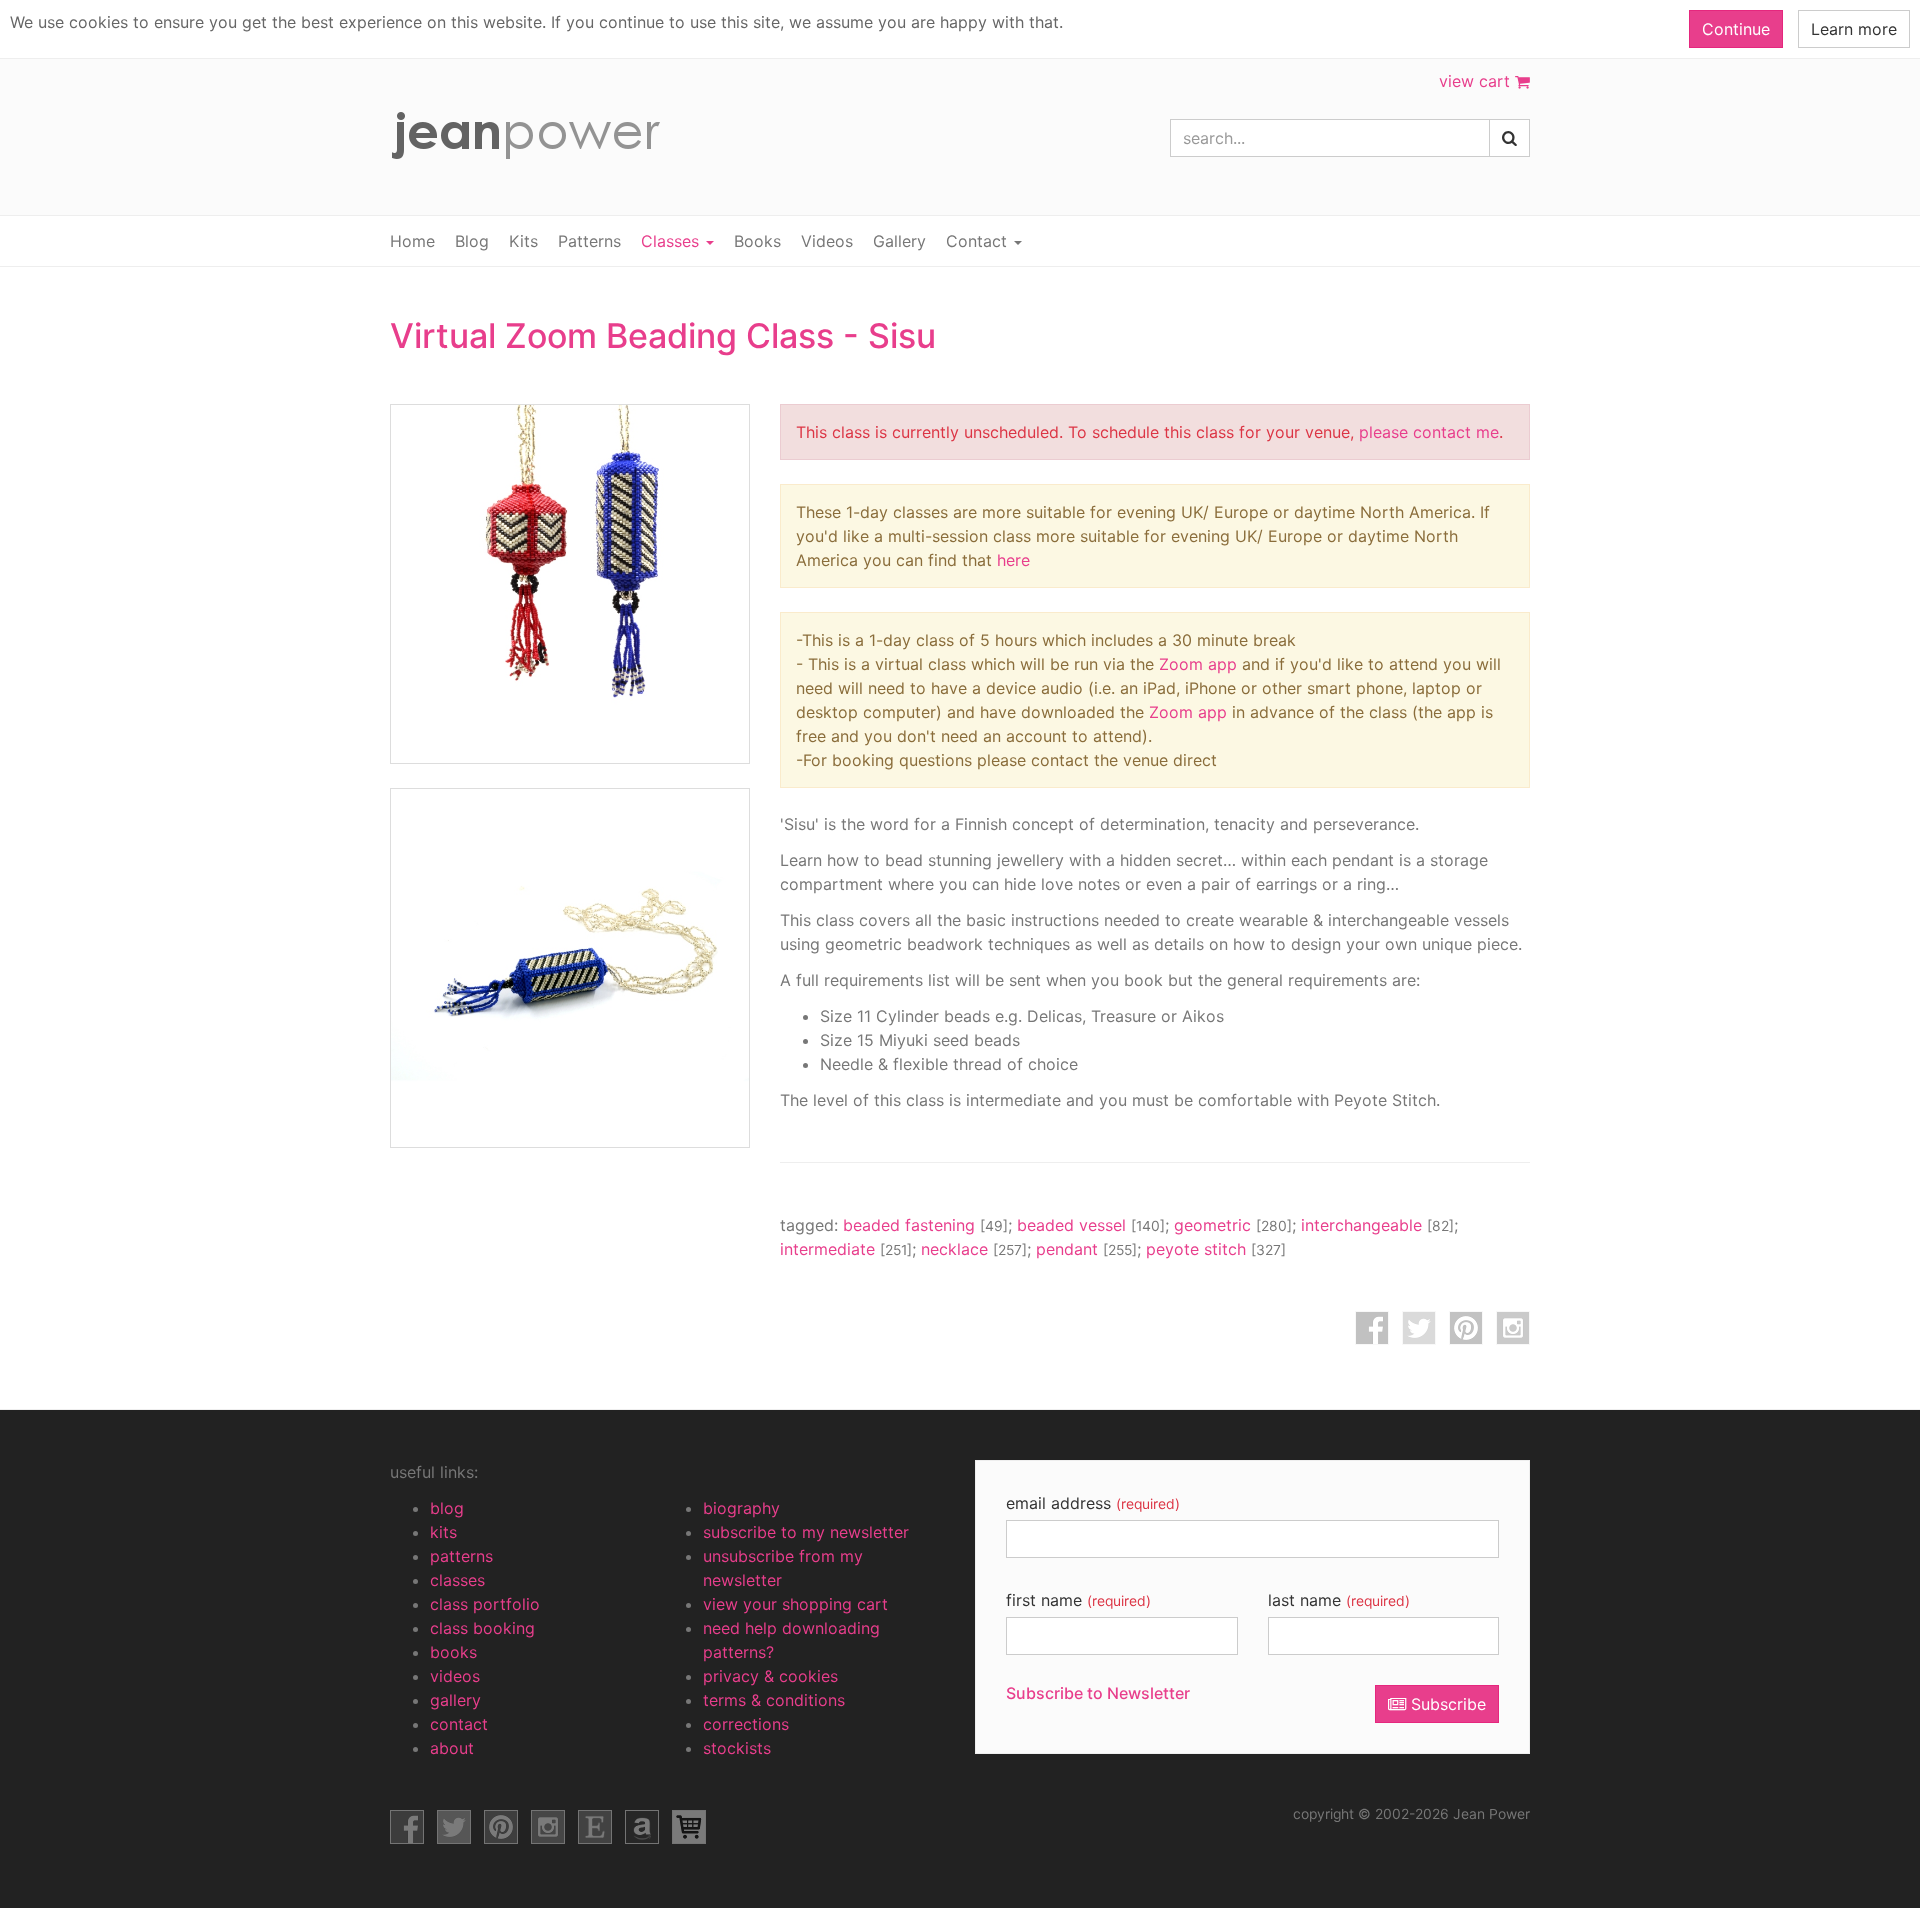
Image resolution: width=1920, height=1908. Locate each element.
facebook (1372, 1328)
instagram (1513, 1328)
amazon (642, 1827)
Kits (523, 241)
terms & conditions (774, 1700)
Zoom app (1198, 664)
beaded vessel (1091, 1225)
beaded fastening (925, 1225)
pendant (1086, 1249)
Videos (827, 241)
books (453, 1652)
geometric (1233, 1225)
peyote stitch (1216, 1249)
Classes (672, 241)
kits (443, 1532)
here (1013, 560)
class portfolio (485, 1604)
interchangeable (1377, 1225)
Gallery (899, 241)
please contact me (1429, 432)
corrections (746, 1724)
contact (459, 1724)
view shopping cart (689, 1827)
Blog (472, 241)
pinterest (1466, 1328)
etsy (595, 1827)
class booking (482, 1628)
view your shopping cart (795, 1604)
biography (741, 1508)
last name (1339, 1600)
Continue (1736, 29)
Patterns (589, 241)
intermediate (846, 1249)
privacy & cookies (770, 1676)
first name (1078, 1600)
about (452, 1748)
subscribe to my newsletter (806, 1532)
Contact (979, 241)
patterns (461, 1556)
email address (1093, 1503)
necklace (974, 1249)
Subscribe (1446, 1704)
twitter (1419, 1328)
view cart (1477, 81)
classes (457, 1580)
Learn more (1854, 29)
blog (447, 1508)
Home (412, 241)
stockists (737, 1748)
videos (455, 1676)
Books (757, 241)
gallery (455, 1700)
